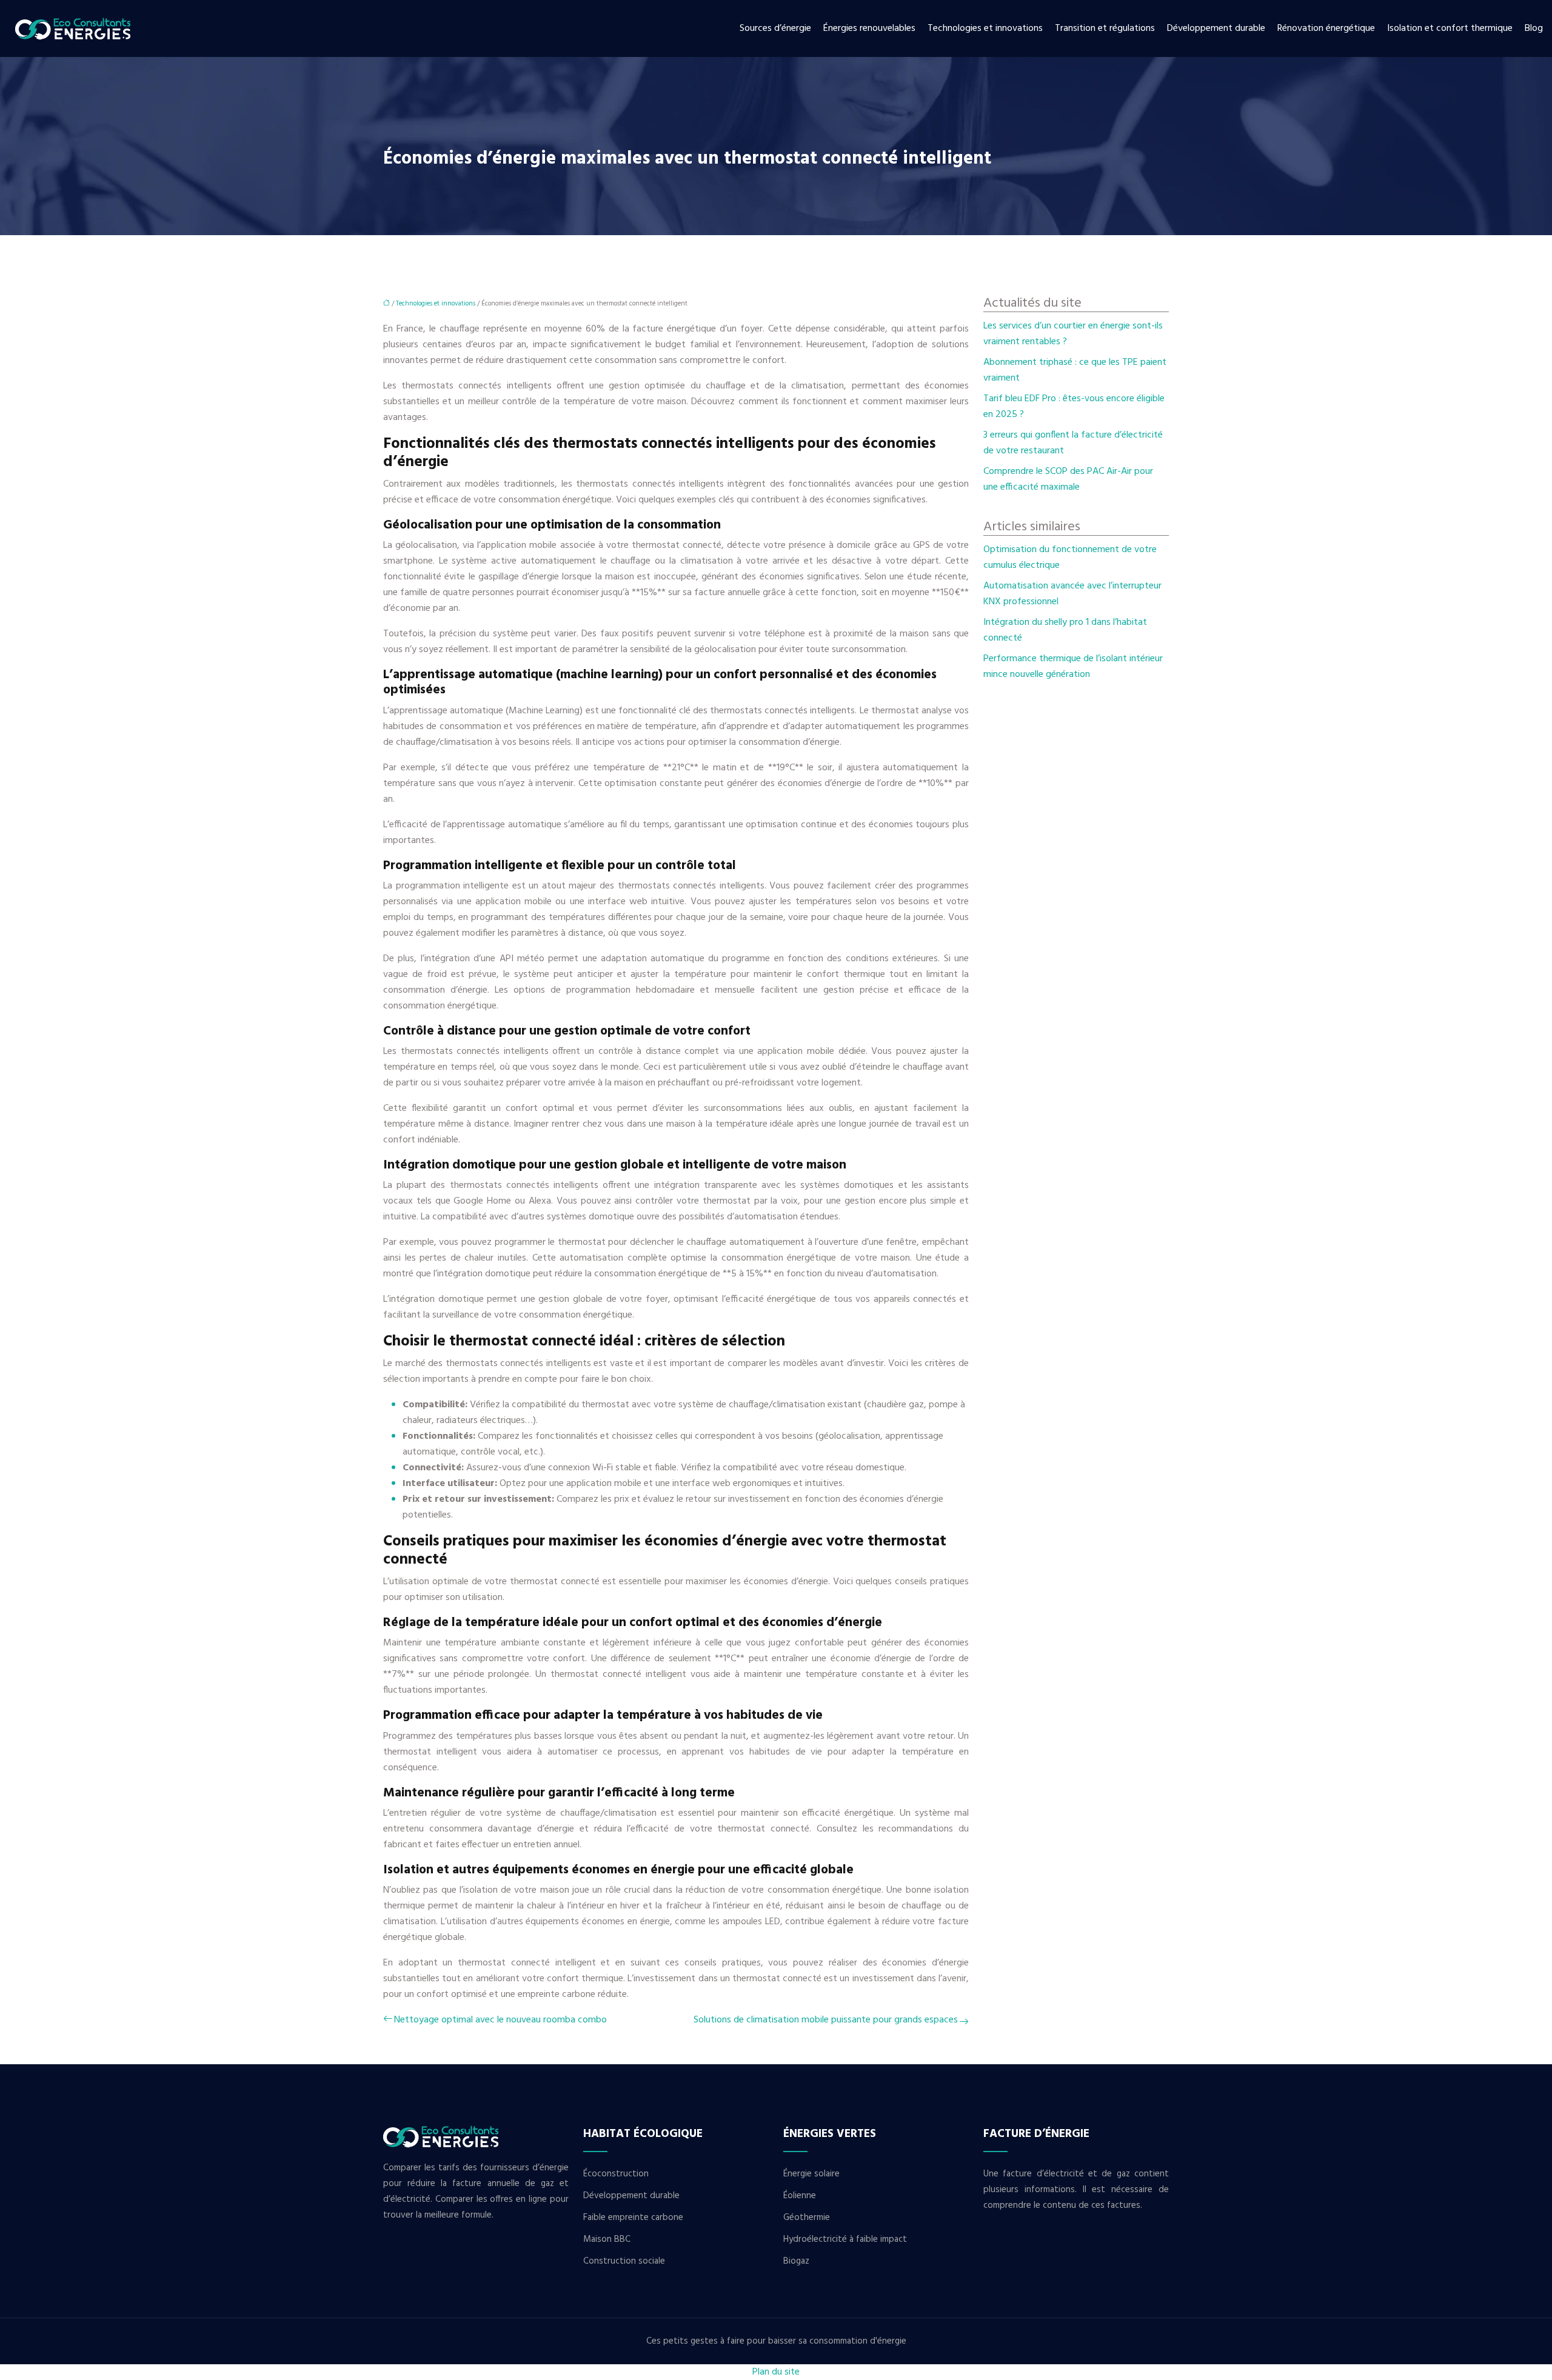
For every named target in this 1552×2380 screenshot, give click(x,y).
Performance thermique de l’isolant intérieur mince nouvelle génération (1073, 667)
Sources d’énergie (775, 28)
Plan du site (776, 2372)
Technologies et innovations (985, 28)
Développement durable (1216, 28)
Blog (1534, 28)
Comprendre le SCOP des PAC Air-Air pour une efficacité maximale (1068, 479)
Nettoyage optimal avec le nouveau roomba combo (500, 2020)
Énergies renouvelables (869, 28)
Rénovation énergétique (1326, 28)
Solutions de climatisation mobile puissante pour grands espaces (826, 2020)
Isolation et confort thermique (1450, 28)
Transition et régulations (1105, 28)
